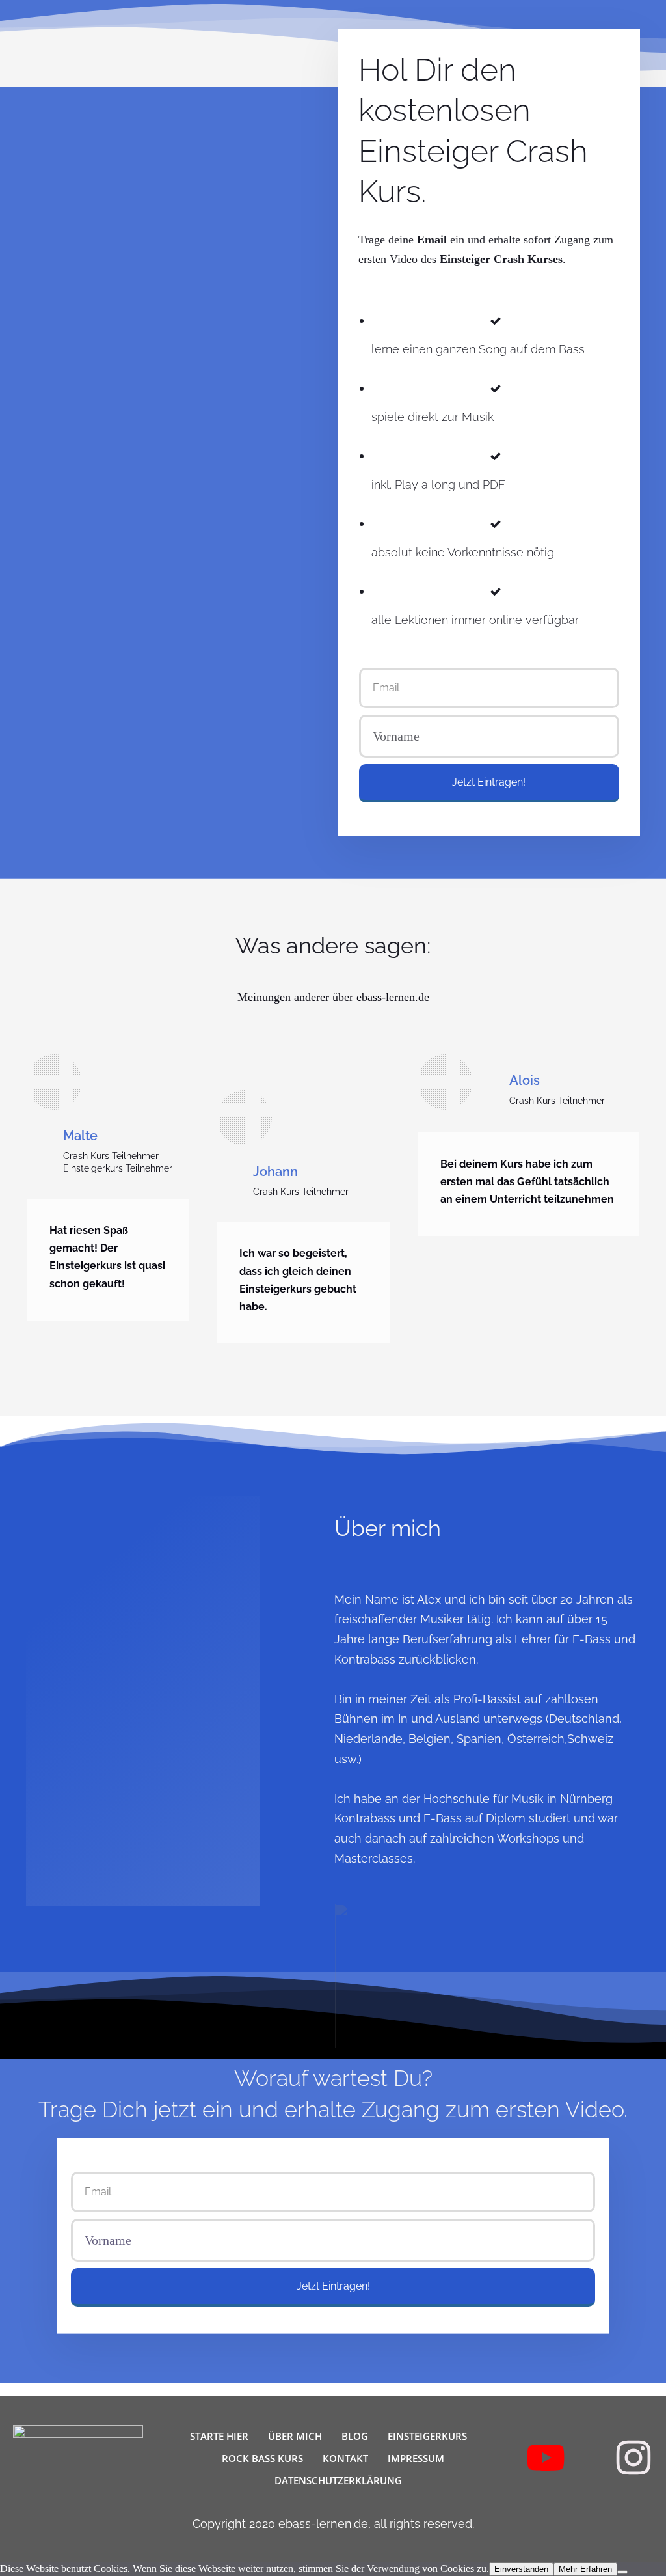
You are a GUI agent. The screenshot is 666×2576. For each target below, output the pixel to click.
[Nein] (622, 2572)
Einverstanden (521, 2569)
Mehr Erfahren (585, 2569)
